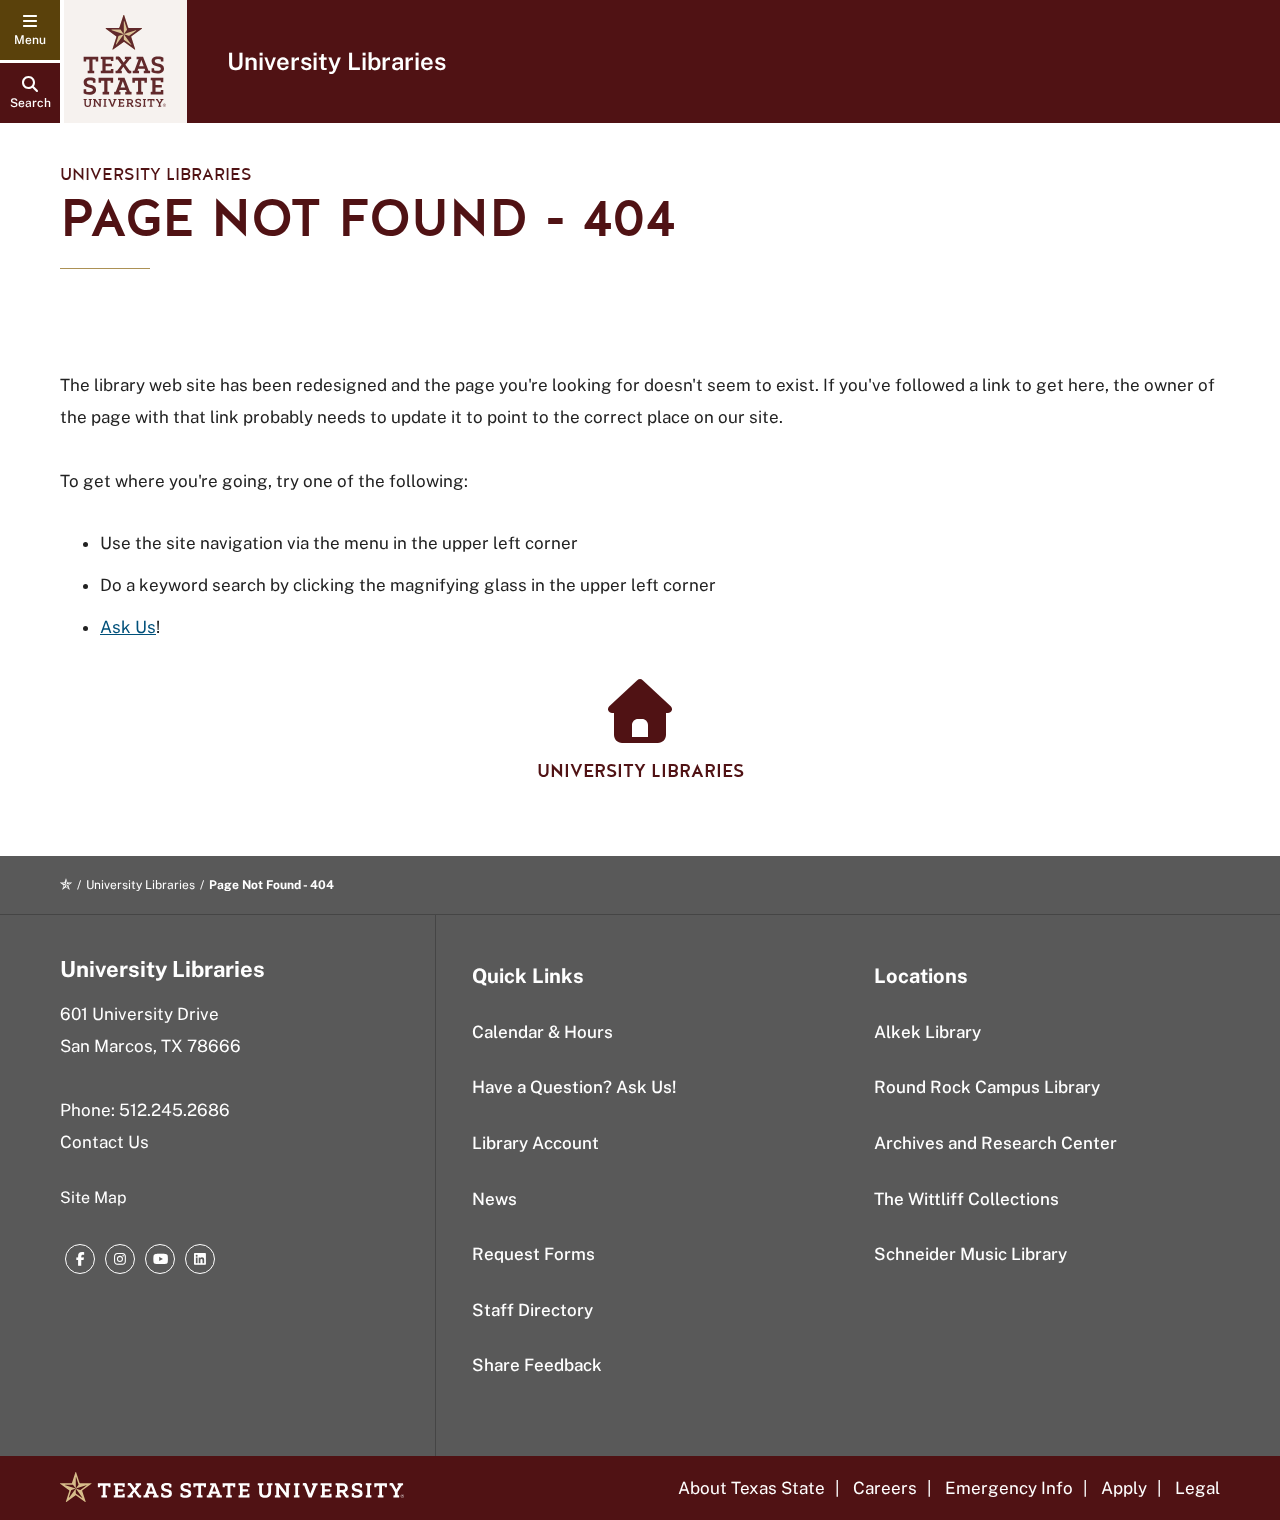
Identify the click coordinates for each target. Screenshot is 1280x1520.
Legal (1197, 1488)
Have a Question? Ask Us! (574, 1087)
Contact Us (104, 1142)
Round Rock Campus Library (987, 1087)
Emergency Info (1009, 1488)
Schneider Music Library (970, 1254)
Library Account (535, 1143)
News (494, 1199)
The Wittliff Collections (966, 1199)
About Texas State (751, 1488)
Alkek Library (927, 1032)
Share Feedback (537, 1365)
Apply (1124, 1488)
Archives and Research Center (995, 1143)
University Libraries (336, 61)
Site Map (93, 1197)
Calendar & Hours (542, 1032)
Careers (885, 1488)
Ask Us (128, 627)
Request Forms (533, 1254)
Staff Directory (532, 1310)
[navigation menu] (30, 30)
